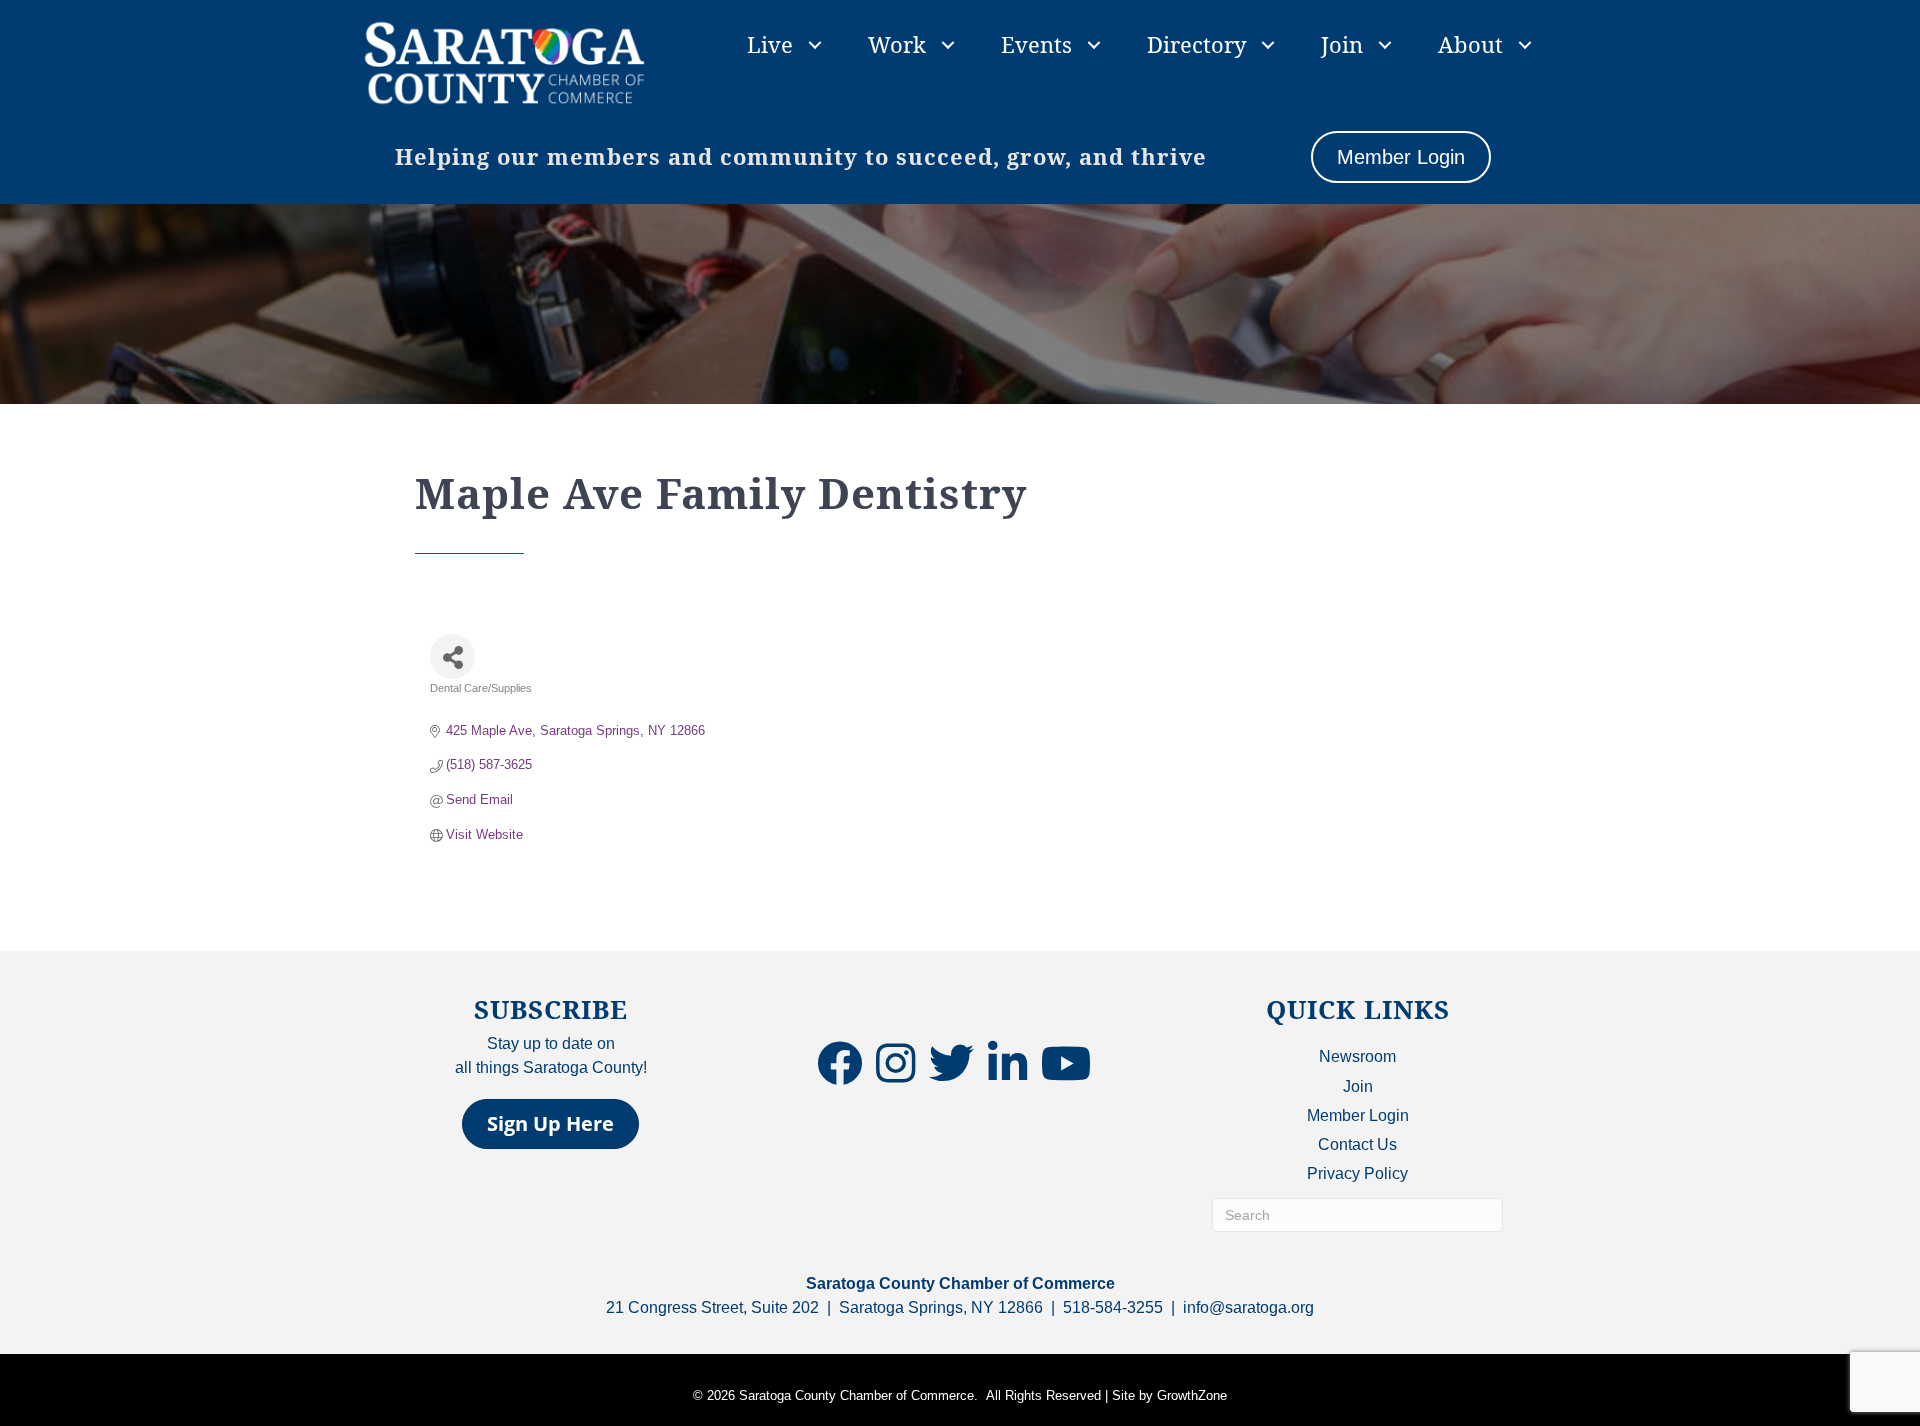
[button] (550, 1124)
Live (770, 44)
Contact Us (1357, 1144)
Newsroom (1357, 1056)
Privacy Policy (1357, 1173)
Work (897, 44)
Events (1036, 44)
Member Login (1358, 1115)
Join (1342, 44)
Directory (1196, 44)
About (1470, 44)
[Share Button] (452, 656)
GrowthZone (1192, 1395)
